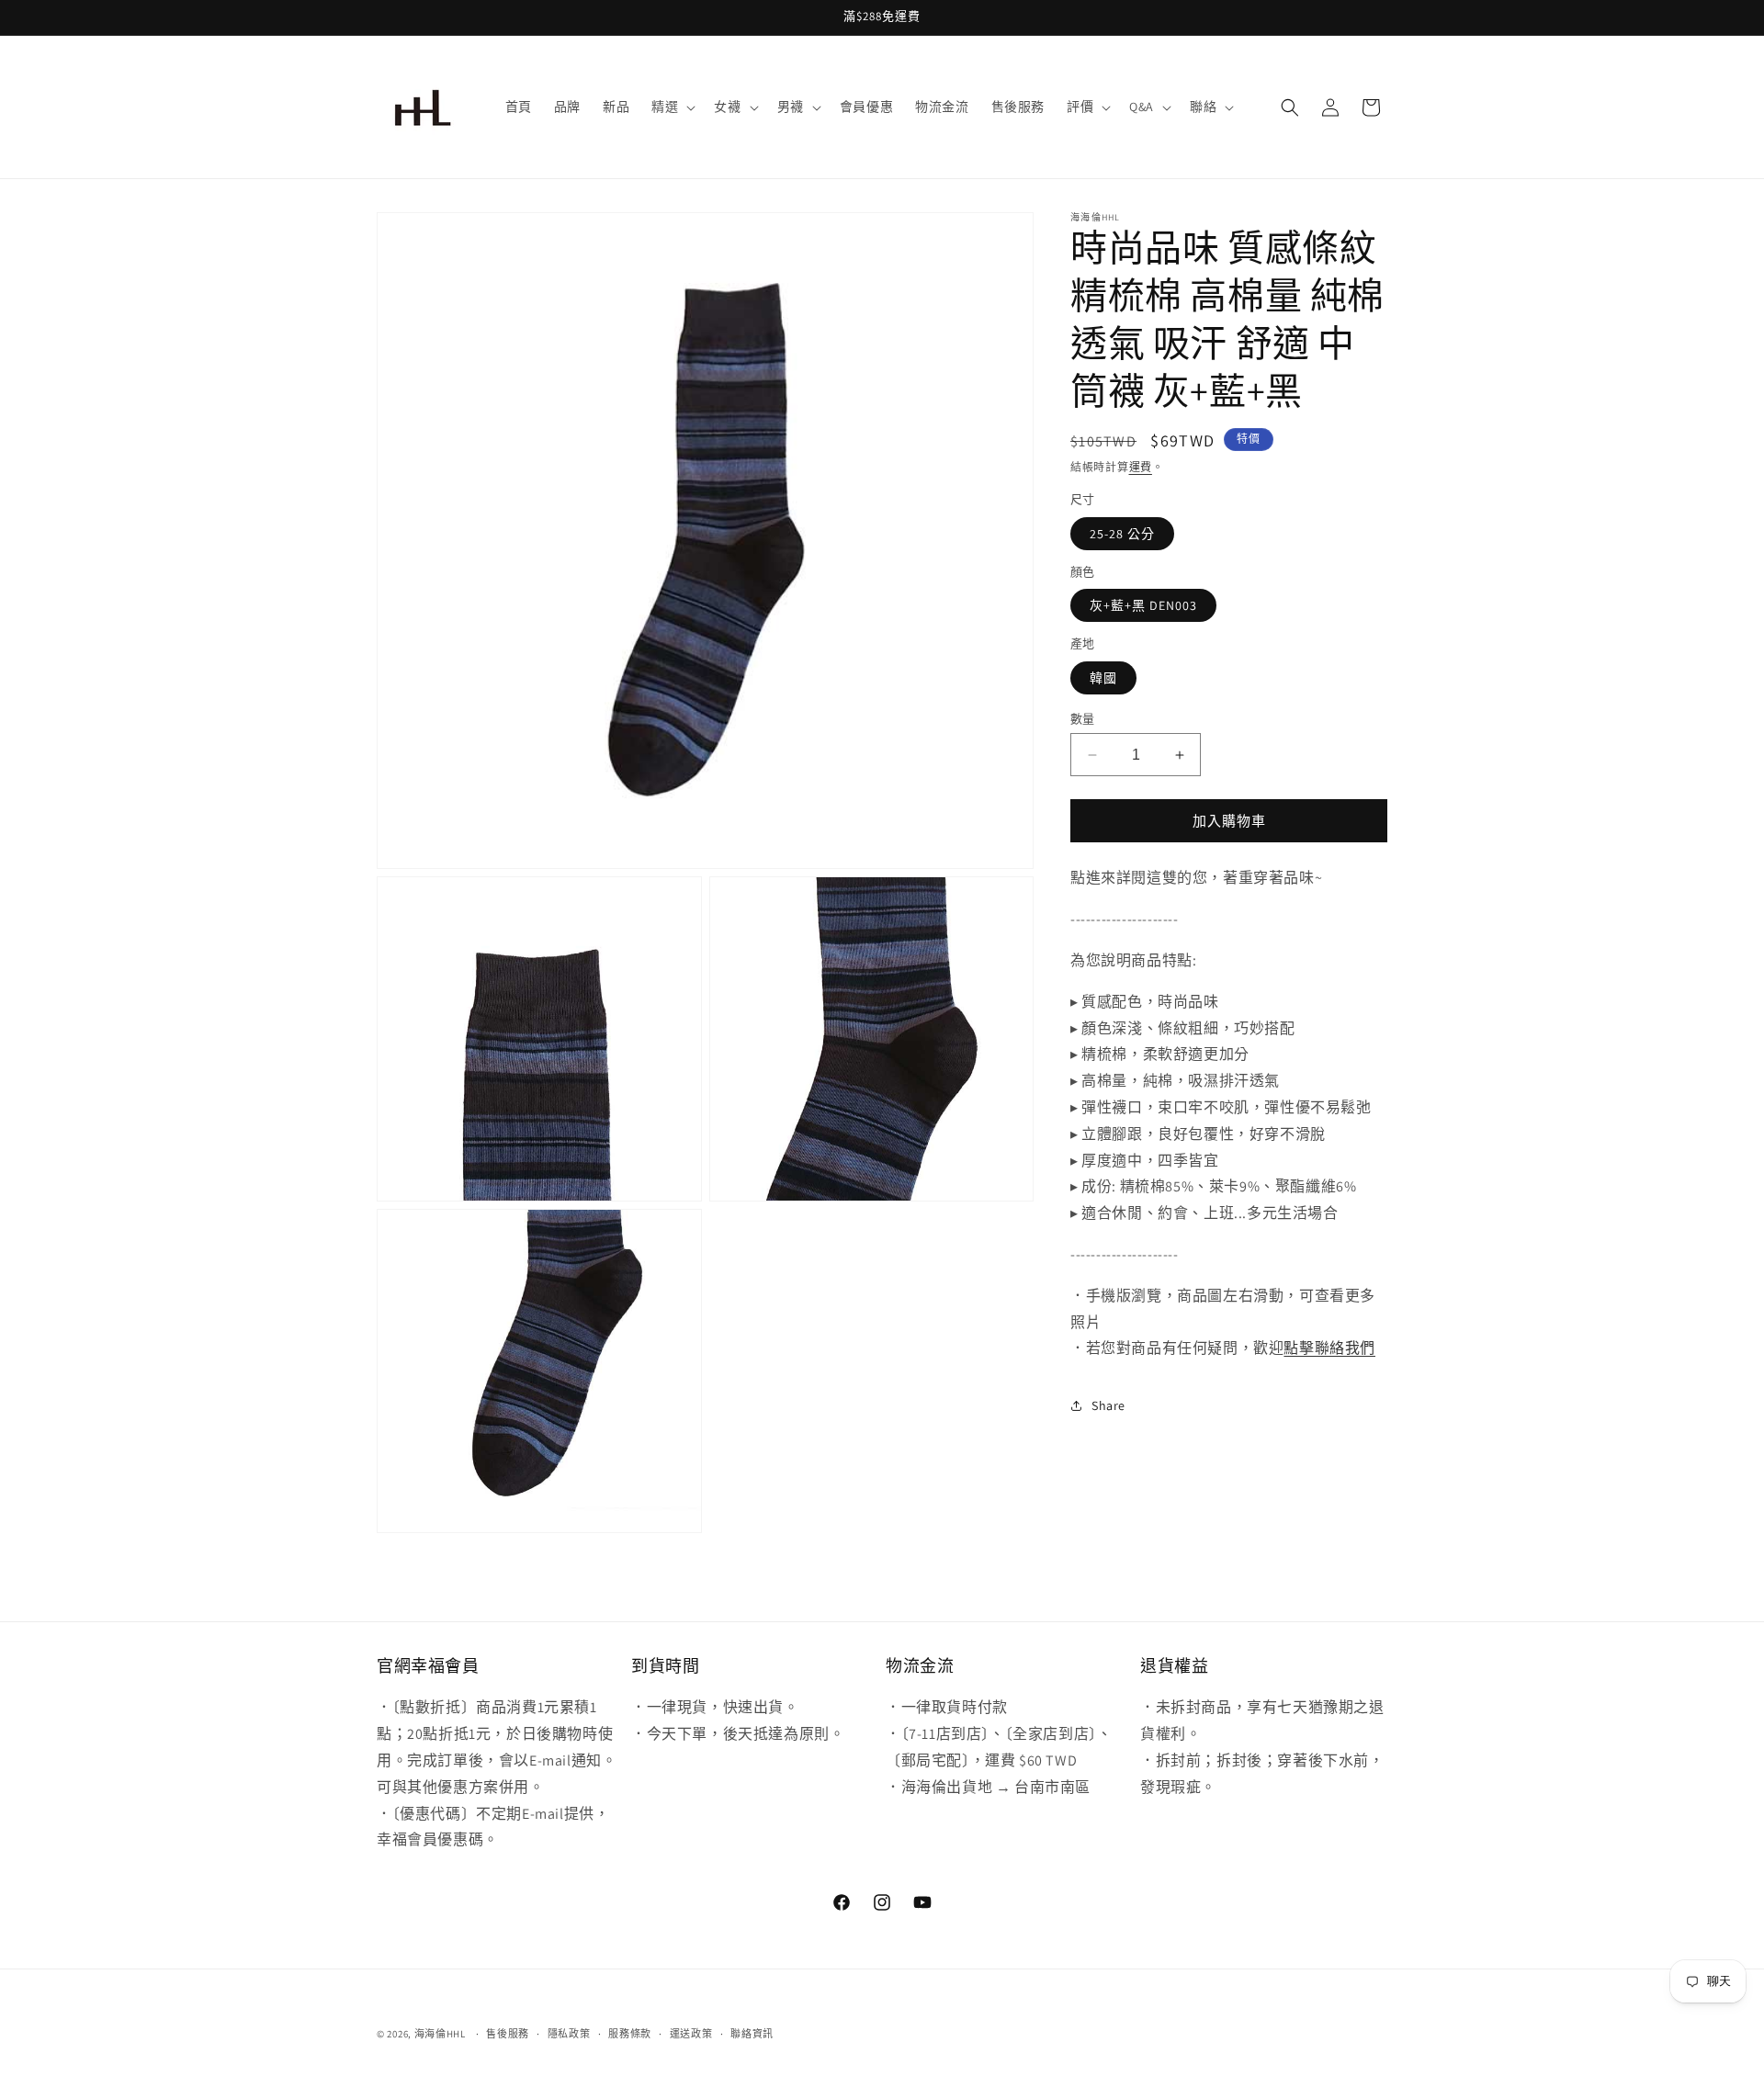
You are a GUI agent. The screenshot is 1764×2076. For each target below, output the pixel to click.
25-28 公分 (1122, 534)
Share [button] (1108, 1405)
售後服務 (508, 2033)
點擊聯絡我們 (1329, 1348)
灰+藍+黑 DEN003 (1143, 605)
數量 (1083, 719)
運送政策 (691, 2033)
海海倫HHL (440, 2034)
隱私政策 (569, 2033)
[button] (672, 107)
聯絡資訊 (752, 2033)
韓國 (1103, 678)
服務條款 (630, 2033)
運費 (1141, 467)
